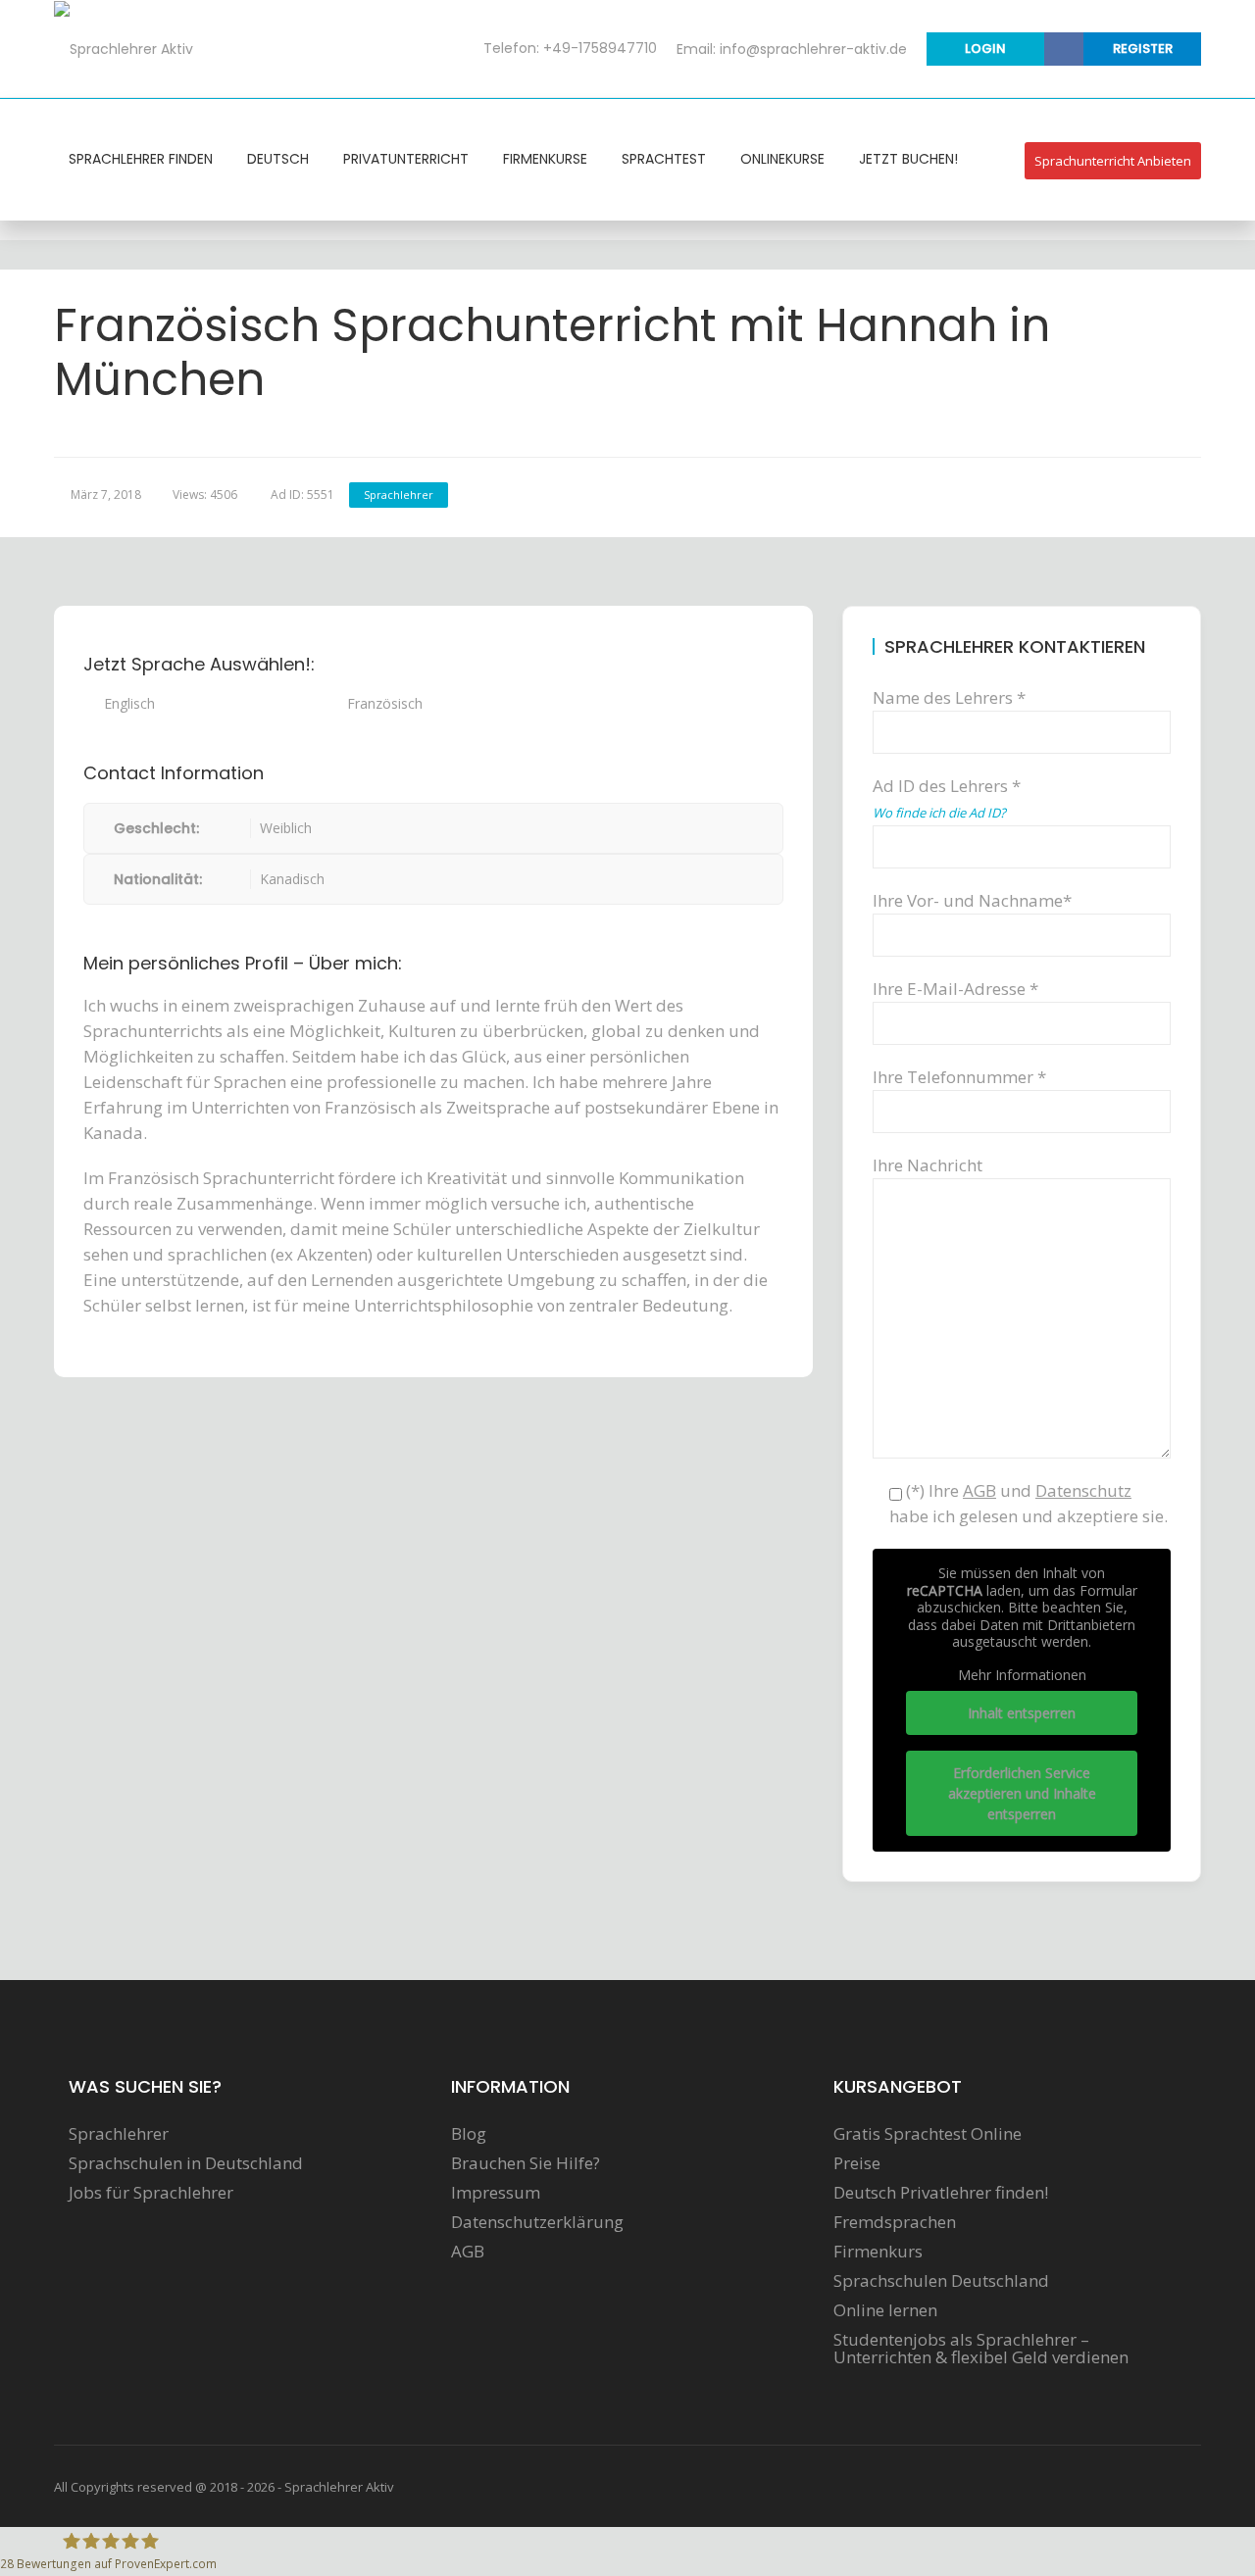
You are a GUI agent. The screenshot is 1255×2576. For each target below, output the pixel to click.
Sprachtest (664, 159)
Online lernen (885, 2310)
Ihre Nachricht (928, 1165)
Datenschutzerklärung (537, 2222)
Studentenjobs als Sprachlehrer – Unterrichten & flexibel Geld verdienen (981, 2349)
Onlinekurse (782, 159)
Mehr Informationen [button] (1022, 1675)
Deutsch (278, 159)
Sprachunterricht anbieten (1113, 161)
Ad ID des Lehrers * (947, 798)
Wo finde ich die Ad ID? (939, 813)
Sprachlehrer (399, 495)
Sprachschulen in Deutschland (186, 2163)
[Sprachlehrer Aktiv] (124, 48)
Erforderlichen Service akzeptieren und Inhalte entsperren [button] (1022, 1793)
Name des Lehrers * (949, 697)
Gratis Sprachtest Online (928, 2134)
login (985, 49)
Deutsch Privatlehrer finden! (941, 2193)
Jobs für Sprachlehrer (151, 2193)
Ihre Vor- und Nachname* (972, 900)
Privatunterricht (406, 159)
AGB (468, 2252)
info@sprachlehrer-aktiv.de (813, 49)
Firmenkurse (545, 159)
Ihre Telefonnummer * (959, 1077)
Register (1143, 49)
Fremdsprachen (895, 2222)
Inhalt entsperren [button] (1022, 1713)
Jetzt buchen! (908, 159)
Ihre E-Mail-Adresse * (955, 989)
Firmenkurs (878, 2252)
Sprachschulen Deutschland (941, 2281)
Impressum (496, 2193)
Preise (857, 2163)
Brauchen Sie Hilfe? (526, 2163)
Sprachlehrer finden (141, 159)
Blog (469, 2134)
